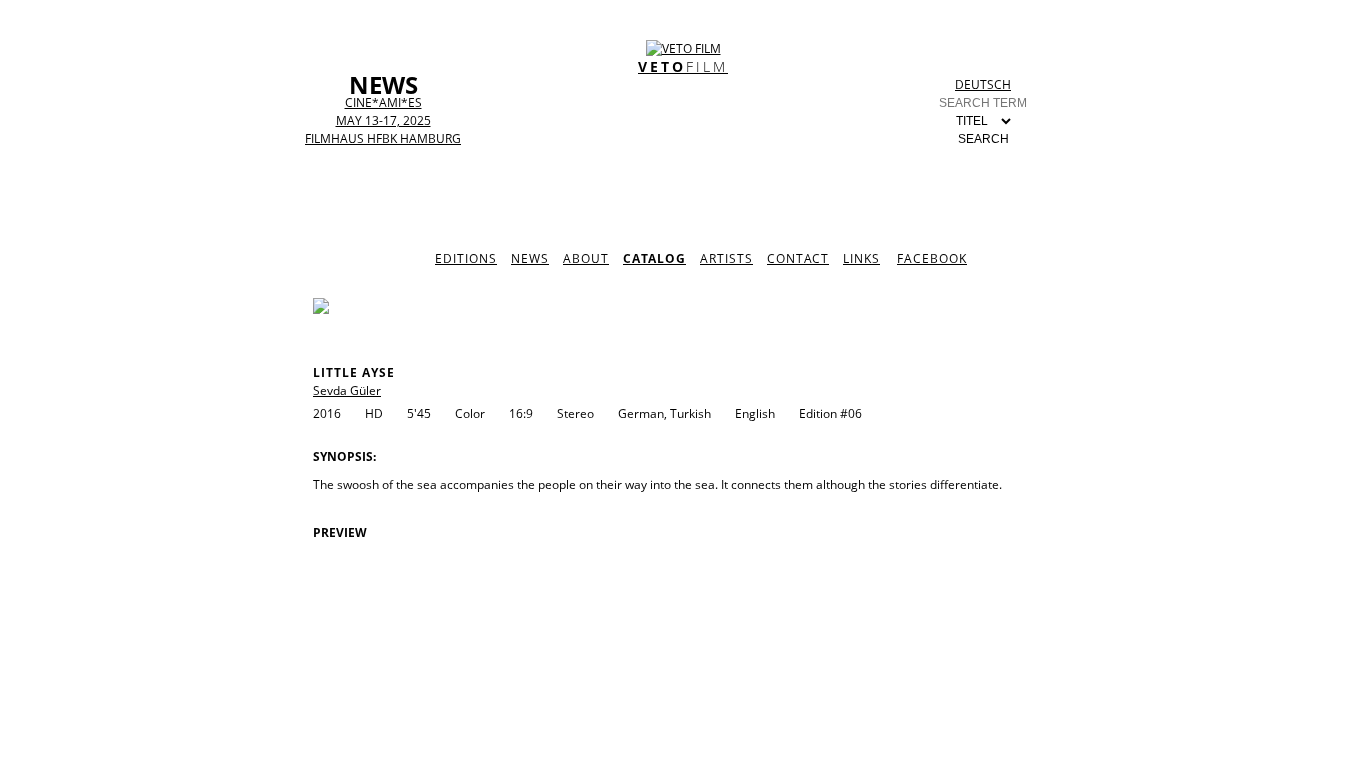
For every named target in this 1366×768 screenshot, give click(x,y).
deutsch (983, 84)
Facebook (932, 258)
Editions (466, 258)
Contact (798, 258)
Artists (726, 258)
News (530, 258)
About (586, 258)
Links (861, 258)
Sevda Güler (347, 390)
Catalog (654, 258)
